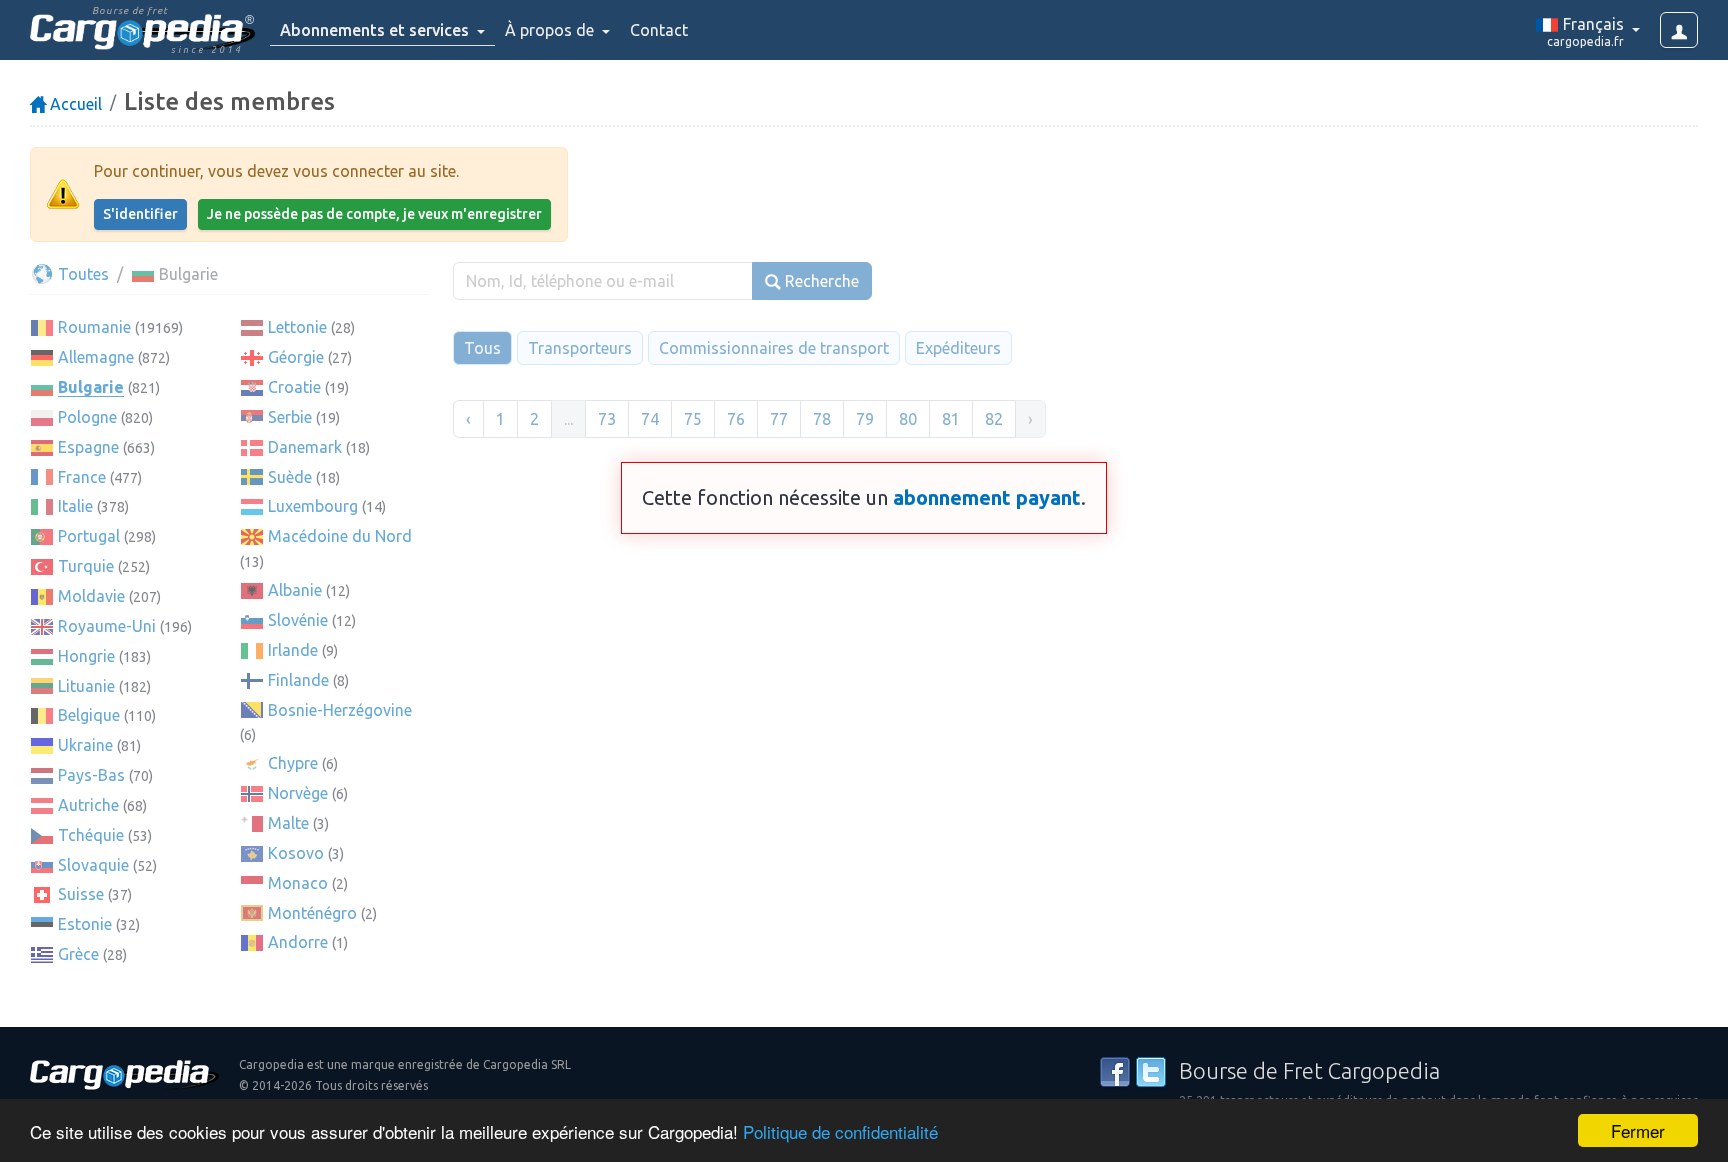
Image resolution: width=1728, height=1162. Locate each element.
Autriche (88, 805)
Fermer (1638, 1130)
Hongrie (86, 656)
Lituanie (86, 686)
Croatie (294, 387)
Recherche (820, 281)
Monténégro (312, 913)
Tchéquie (91, 835)
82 (994, 419)
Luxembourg (313, 506)
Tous (482, 348)
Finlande (298, 680)
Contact (659, 30)
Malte (288, 823)
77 (779, 419)
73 (607, 419)
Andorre (298, 942)
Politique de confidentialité (840, 1131)
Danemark (305, 447)
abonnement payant (987, 497)
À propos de (551, 30)
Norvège (298, 793)
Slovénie (298, 620)
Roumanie (94, 327)
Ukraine (85, 745)
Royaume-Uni (107, 626)
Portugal (89, 536)
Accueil (74, 104)
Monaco (298, 883)
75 (693, 419)
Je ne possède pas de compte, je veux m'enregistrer (374, 214)
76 (736, 419)
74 (650, 419)
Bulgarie (91, 387)
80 (908, 419)
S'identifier (140, 214)
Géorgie (296, 357)
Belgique (89, 715)
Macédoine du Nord (340, 536)
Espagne (88, 447)
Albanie (295, 590)
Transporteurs (580, 348)
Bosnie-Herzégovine (340, 710)
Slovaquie (93, 865)
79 (865, 419)
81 (951, 419)
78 (822, 419)
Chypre (293, 763)
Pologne (87, 417)
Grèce (78, 954)
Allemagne (96, 357)
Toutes (81, 274)
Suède (290, 477)
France (82, 477)
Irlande (293, 650)
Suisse (81, 894)
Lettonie (297, 327)
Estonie (85, 924)
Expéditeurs (958, 348)
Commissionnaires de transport (774, 348)
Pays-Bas (91, 775)
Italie (75, 506)
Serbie (290, 417)
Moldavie (91, 596)
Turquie (86, 566)
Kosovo (296, 853)
